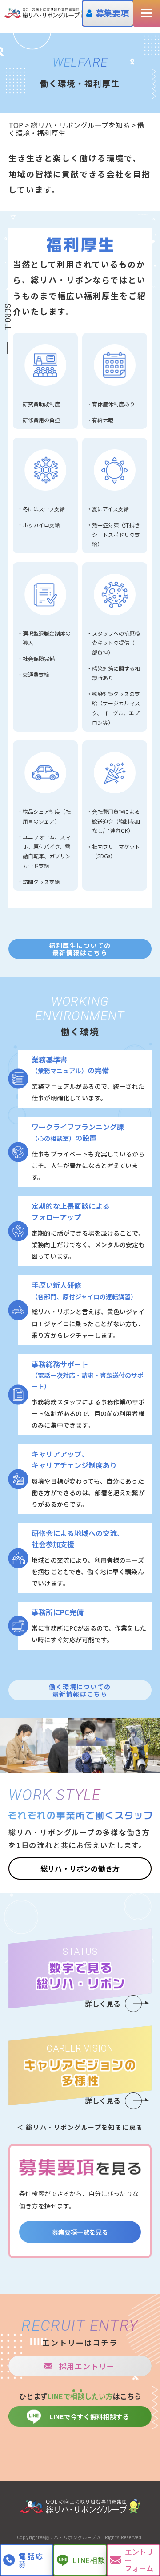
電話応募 (32, 2560)
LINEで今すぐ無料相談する (89, 2416)
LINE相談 (89, 2560)
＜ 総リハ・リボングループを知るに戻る (80, 2127)
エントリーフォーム (139, 2560)
